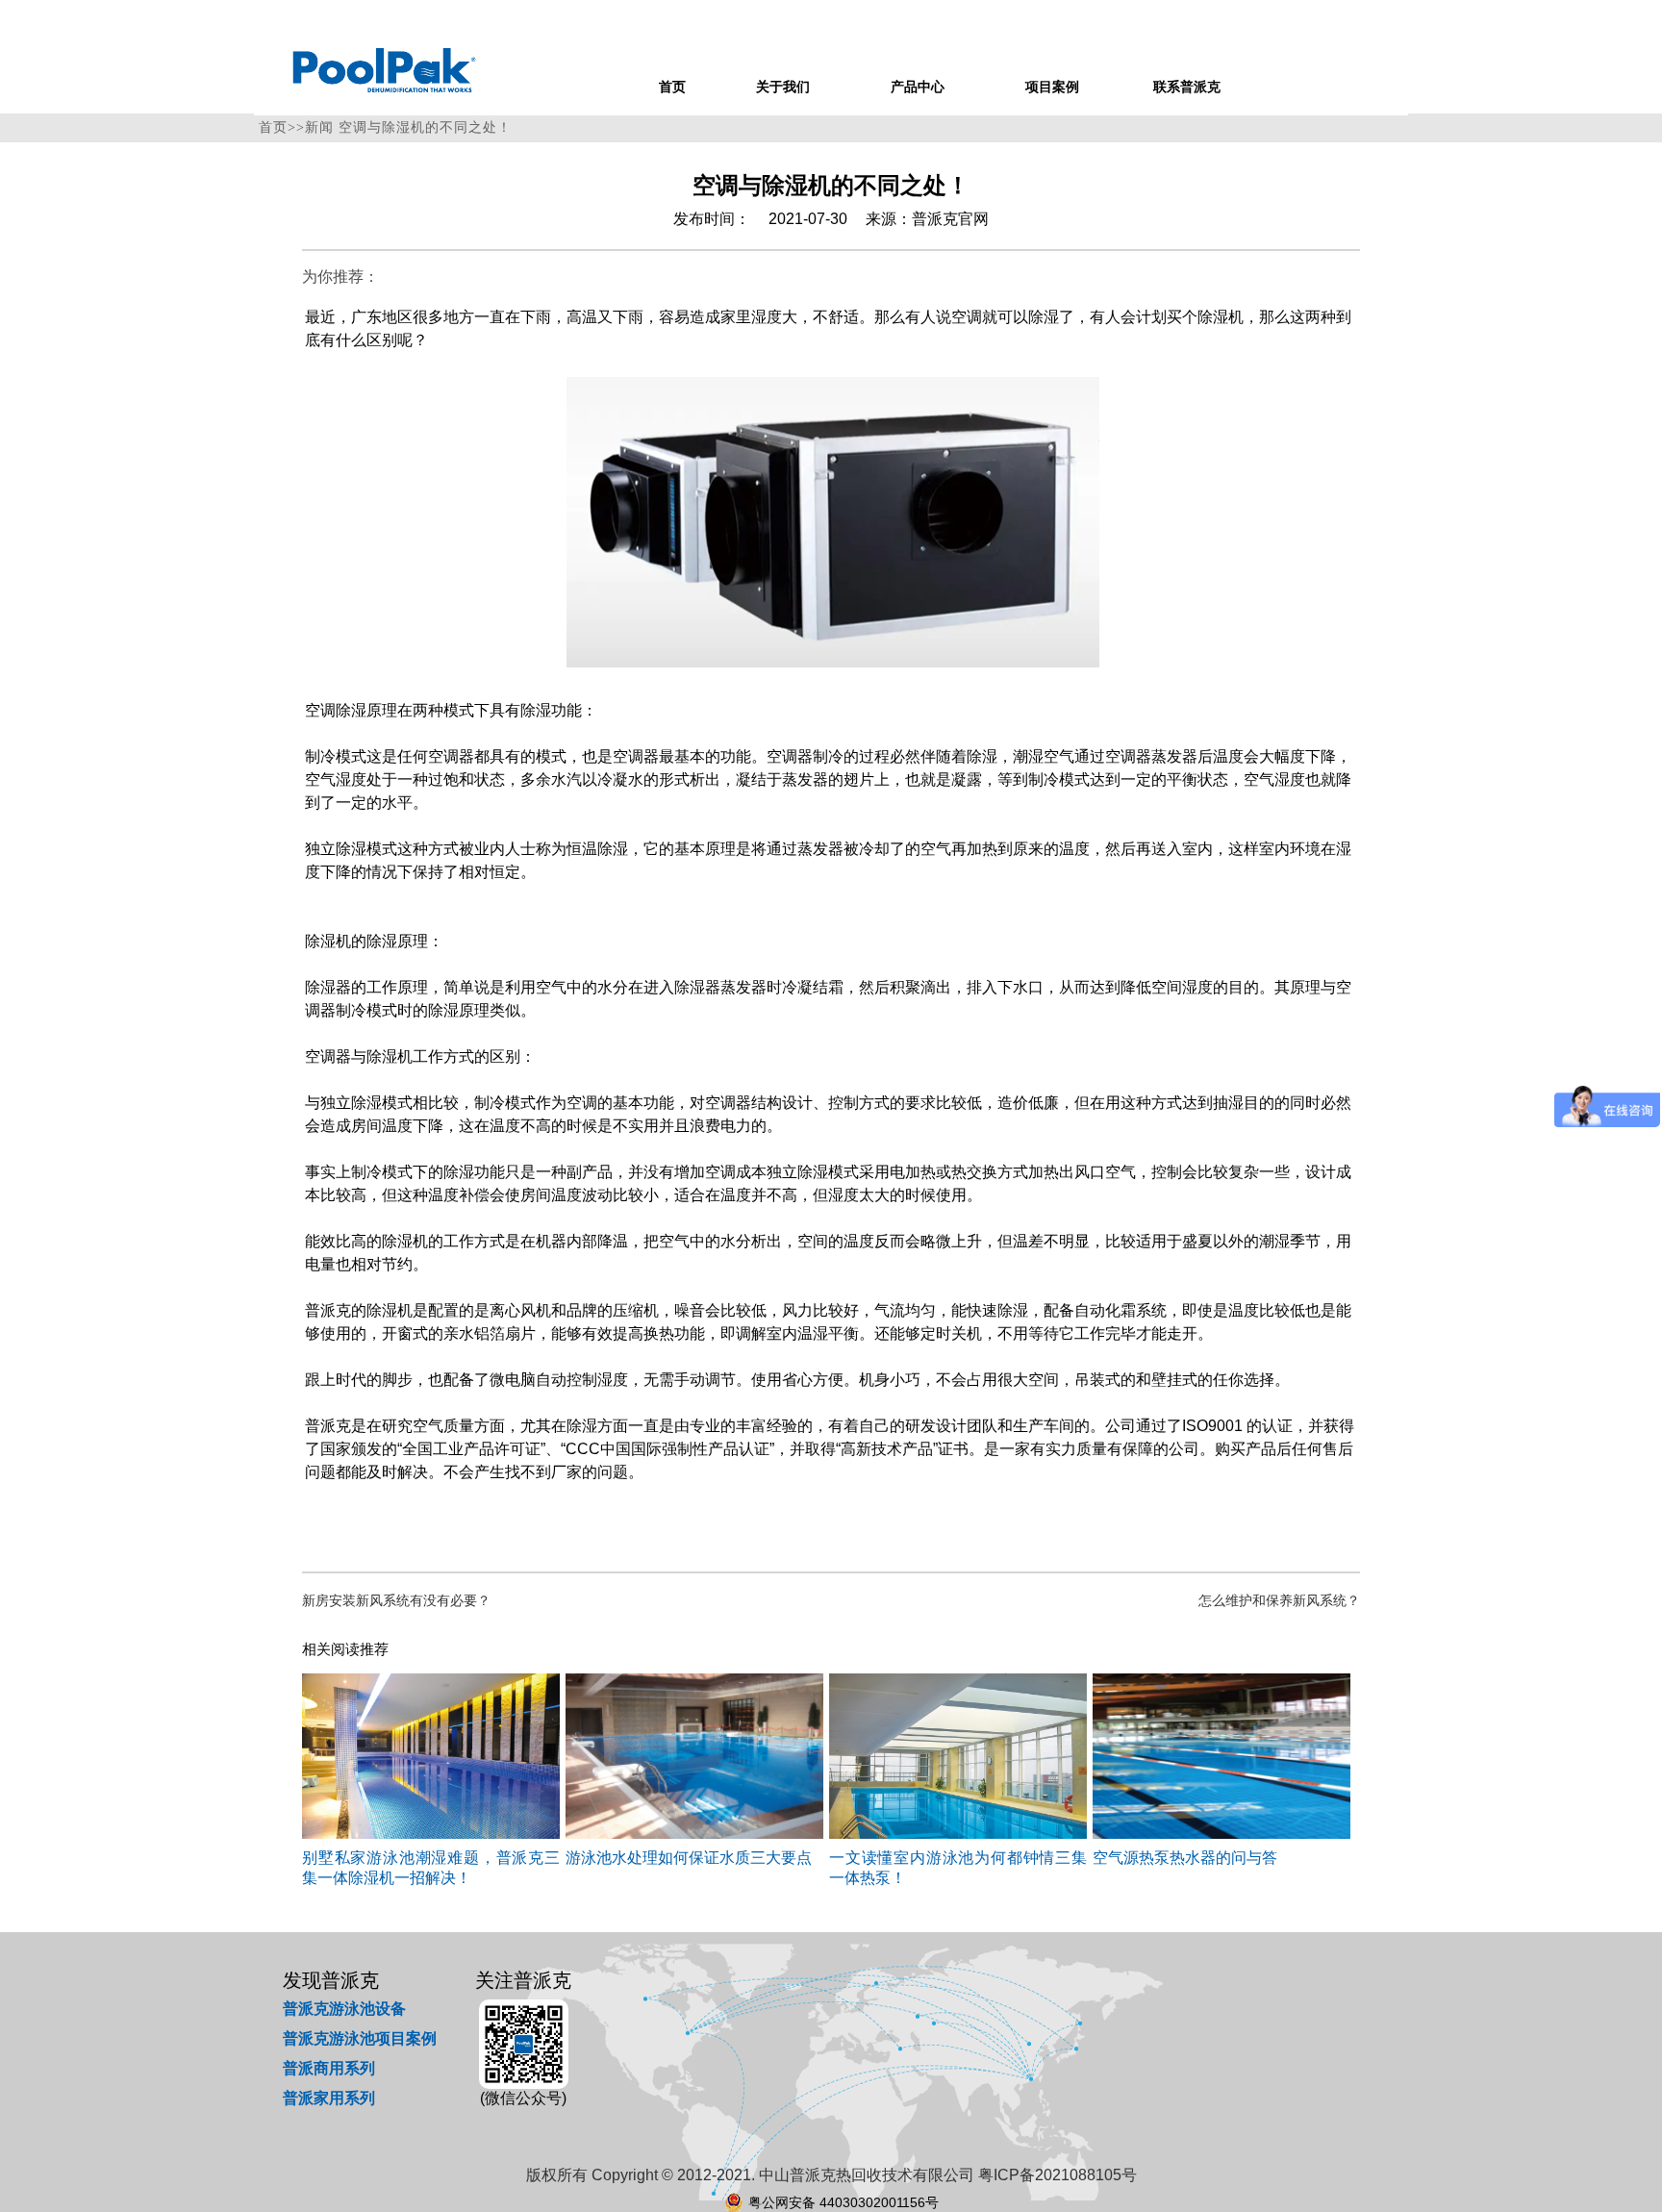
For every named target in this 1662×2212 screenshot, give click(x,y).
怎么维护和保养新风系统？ (1279, 1601)
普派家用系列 (329, 2098)
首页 (672, 87)
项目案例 (1052, 87)
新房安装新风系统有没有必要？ (396, 1601)
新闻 (319, 127)
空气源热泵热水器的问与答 (1185, 1858)
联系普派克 (1187, 87)
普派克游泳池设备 (344, 2009)
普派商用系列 (329, 2068)
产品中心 (918, 87)
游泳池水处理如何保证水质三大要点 (689, 1858)
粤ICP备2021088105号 (1058, 2175)
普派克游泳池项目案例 (360, 2038)
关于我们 (783, 87)
